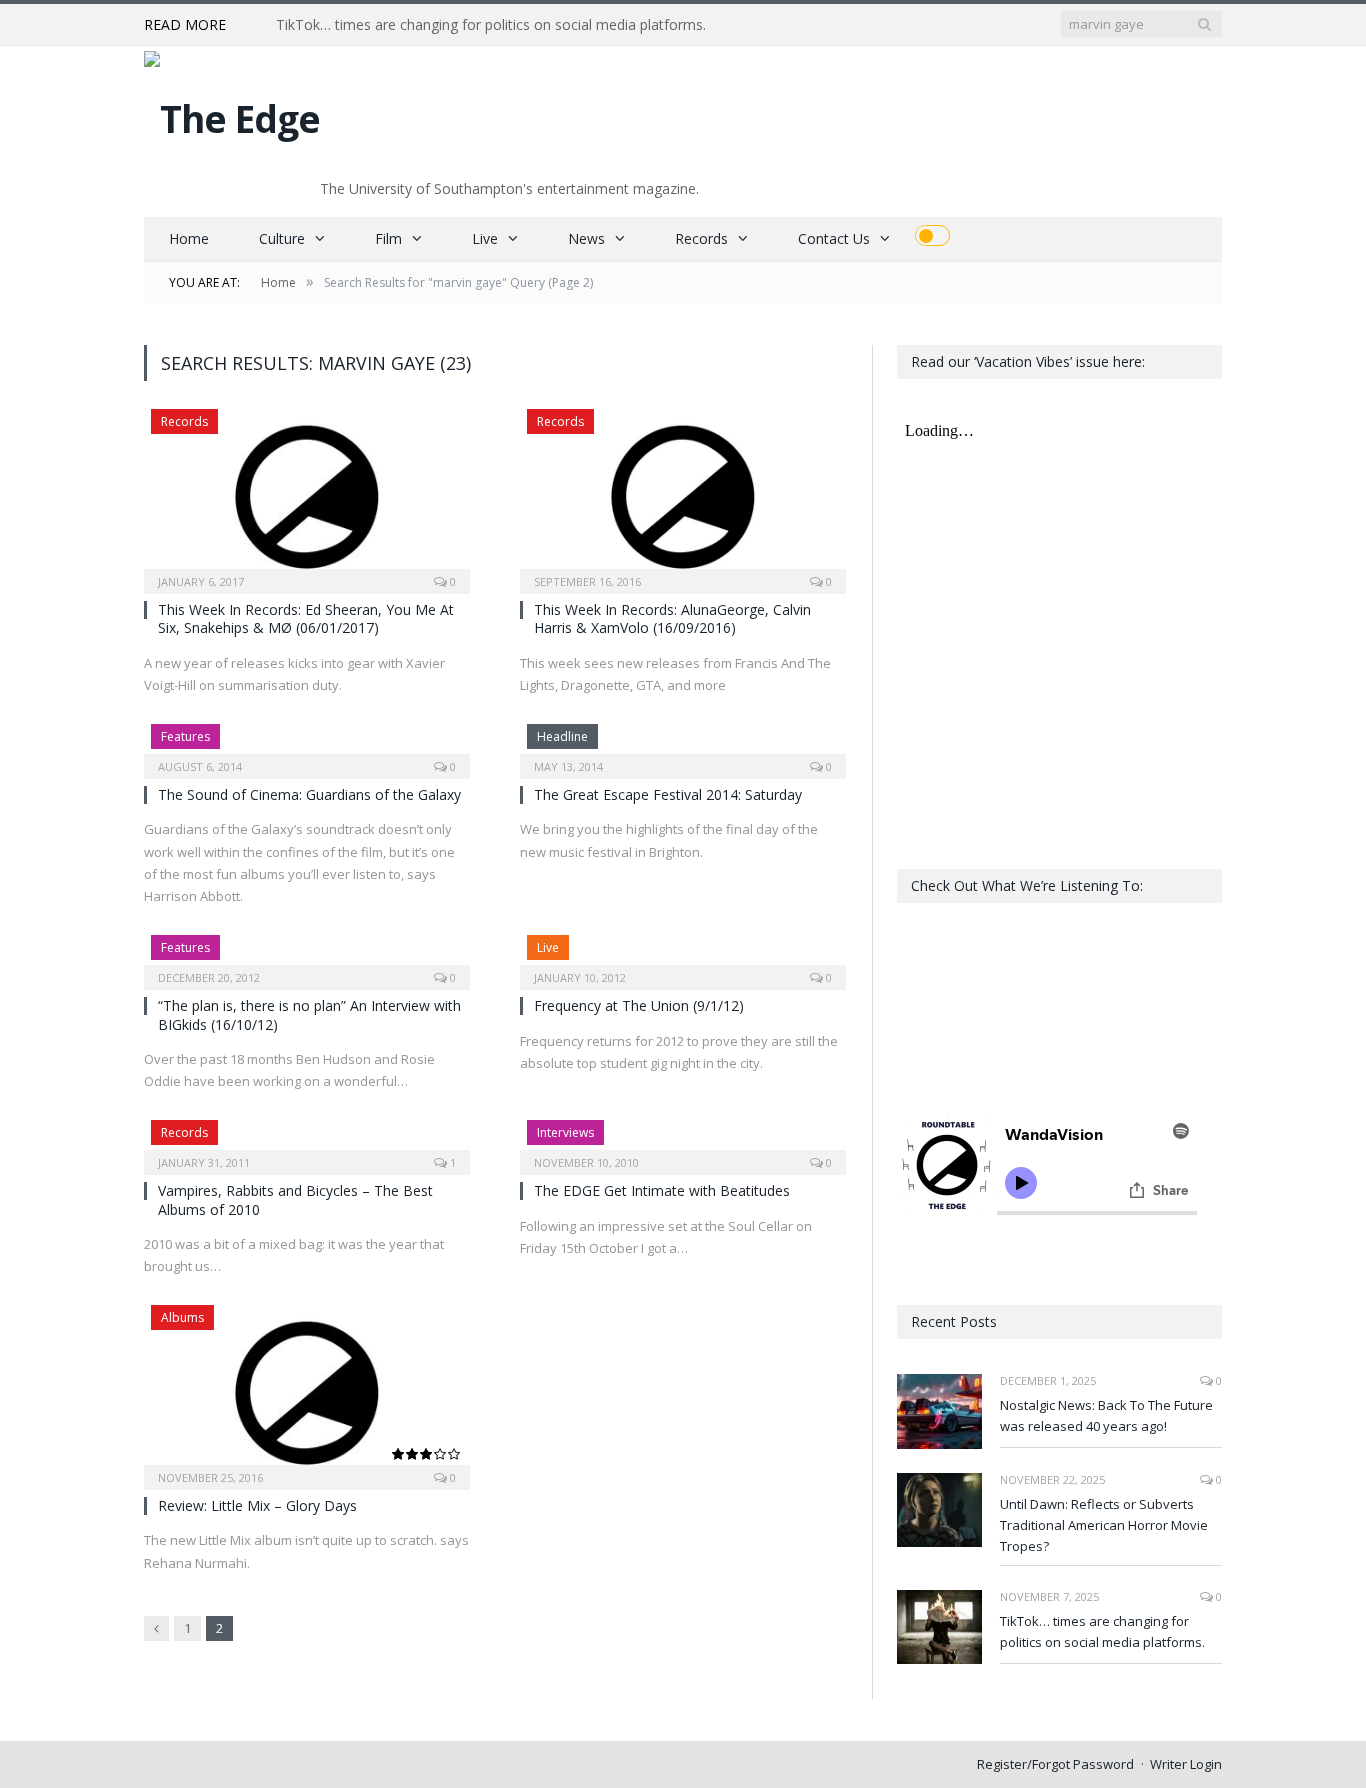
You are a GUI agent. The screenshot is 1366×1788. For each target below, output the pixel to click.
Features (185, 736)
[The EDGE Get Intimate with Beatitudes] (683, 1141)
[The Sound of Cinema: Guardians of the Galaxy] (307, 745)
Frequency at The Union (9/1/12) (639, 1005)
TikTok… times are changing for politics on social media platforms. (491, 25)
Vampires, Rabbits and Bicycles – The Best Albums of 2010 (295, 1199)
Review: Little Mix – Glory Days (257, 1505)
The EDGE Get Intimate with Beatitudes (662, 1190)
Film (388, 238)
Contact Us (834, 238)
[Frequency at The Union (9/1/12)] (683, 956)
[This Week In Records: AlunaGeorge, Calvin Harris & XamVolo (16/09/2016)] (683, 495)
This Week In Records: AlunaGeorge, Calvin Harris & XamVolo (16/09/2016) (672, 618)
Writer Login (1186, 1764)
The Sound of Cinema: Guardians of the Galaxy (309, 794)
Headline (562, 736)
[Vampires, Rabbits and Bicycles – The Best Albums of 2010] (307, 1141)
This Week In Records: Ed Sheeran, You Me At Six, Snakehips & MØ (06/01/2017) (306, 618)
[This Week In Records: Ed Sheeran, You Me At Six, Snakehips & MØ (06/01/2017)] (307, 495)
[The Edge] (232, 113)
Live (485, 238)
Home (189, 238)
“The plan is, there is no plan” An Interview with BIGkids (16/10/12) (309, 1014)
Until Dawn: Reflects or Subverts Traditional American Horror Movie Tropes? (1104, 1525)
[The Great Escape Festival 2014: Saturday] (683, 745)
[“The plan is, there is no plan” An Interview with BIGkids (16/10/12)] (307, 956)
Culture (282, 238)
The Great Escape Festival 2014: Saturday (668, 794)
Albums (182, 1317)
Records (701, 238)
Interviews (565, 1132)
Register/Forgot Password (1055, 1764)
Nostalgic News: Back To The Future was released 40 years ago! (1106, 1415)
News (586, 238)
